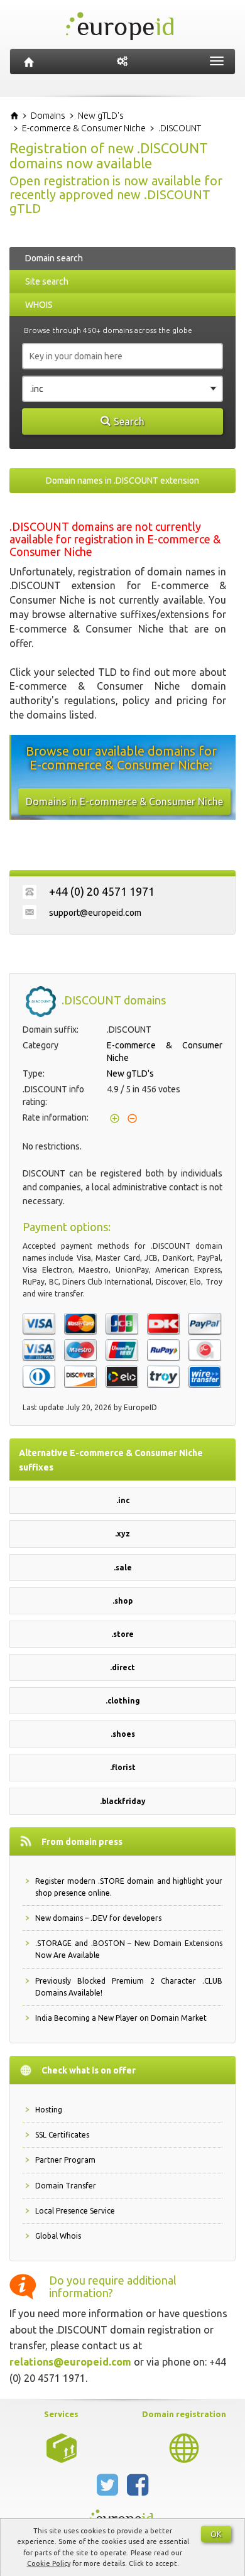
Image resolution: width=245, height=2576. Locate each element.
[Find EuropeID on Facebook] (138, 2490)
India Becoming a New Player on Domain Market (121, 2018)
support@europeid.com (95, 913)
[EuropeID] (29, 62)
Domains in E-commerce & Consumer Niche (124, 802)
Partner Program (65, 2160)
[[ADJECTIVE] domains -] (62, 2447)
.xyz (122, 1534)
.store (122, 1634)
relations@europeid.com (70, 2362)
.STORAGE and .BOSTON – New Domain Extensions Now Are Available (129, 1949)
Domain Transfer (66, 2186)
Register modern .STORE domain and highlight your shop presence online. (129, 1887)
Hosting (49, 2110)
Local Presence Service (75, 2211)
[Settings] (122, 62)
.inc (123, 1500)
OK (216, 2534)
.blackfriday (123, 1801)
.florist (123, 1767)
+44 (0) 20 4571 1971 (102, 891)
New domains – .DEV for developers (98, 1918)
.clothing (123, 1701)
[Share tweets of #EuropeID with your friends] (109, 2490)
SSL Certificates (62, 2135)
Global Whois (58, 2236)
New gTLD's (130, 1073)
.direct (122, 1667)
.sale (123, 1568)
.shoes (123, 1734)
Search (129, 421)
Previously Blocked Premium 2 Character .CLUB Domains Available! (129, 1987)
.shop (122, 1601)
